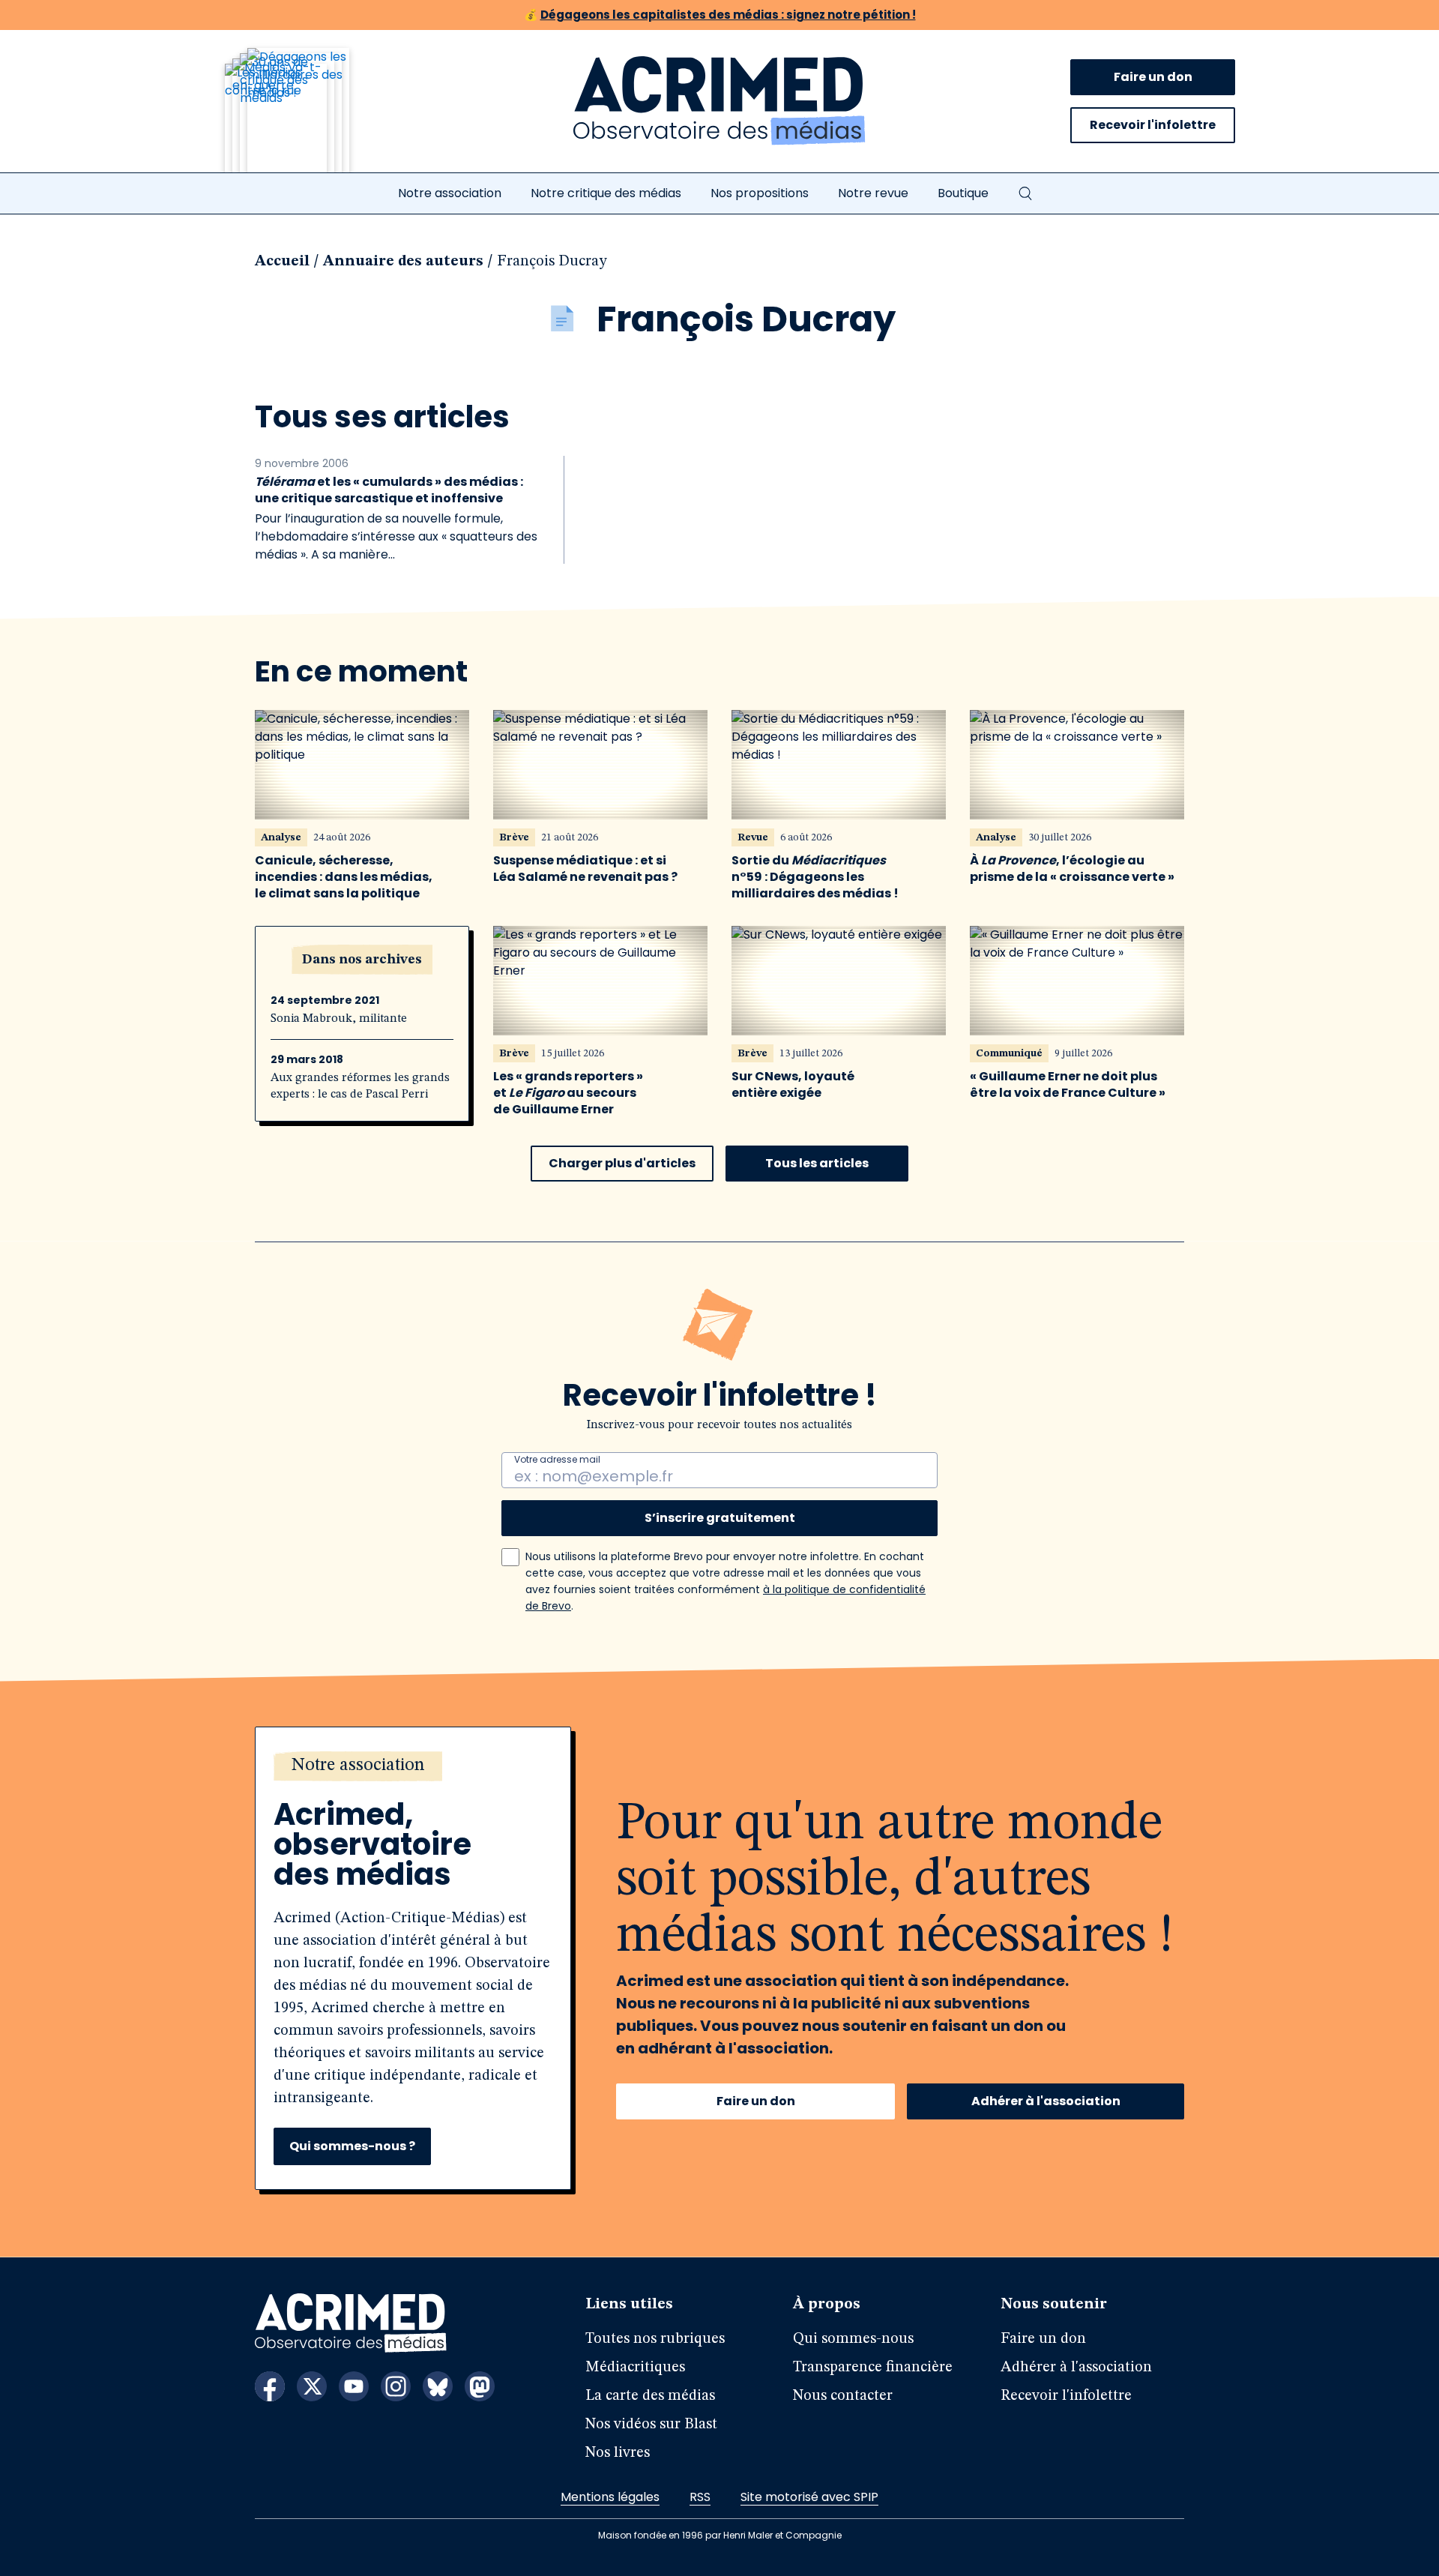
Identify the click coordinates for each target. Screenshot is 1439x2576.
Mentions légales (610, 2497)
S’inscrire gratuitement (720, 1518)
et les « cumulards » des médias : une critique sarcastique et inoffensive (389, 490)
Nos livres (618, 2453)
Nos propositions (760, 193)
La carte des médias (650, 2396)
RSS (700, 2497)
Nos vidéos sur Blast (651, 2425)
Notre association (450, 193)
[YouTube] (354, 2386)
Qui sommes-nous (853, 2339)
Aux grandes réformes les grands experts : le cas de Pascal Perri (360, 1086)
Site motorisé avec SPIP (809, 2497)
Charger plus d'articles (622, 1163)
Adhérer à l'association (1046, 2101)
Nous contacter (843, 2396)
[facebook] (270, 2386)
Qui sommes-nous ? (352, 2146)
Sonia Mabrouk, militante (339, 1019)
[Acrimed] (719, 101)
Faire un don (1153, 77)
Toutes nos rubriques (655, 2339)
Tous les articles (817, 1163)
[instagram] (396, 2386)
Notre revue (873, 193)
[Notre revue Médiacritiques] (307, 119)
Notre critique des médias (606, 193)
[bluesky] (438, 2386)
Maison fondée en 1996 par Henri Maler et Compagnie (720, 2535)
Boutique (963, 193)
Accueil (282, 262)
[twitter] (312, 2386)
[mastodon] (480, 2386)
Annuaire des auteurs (403, 262)
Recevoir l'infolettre (1153, 125)
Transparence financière (873, 2368)
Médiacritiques (635, 2368)
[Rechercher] (1025, 193)
